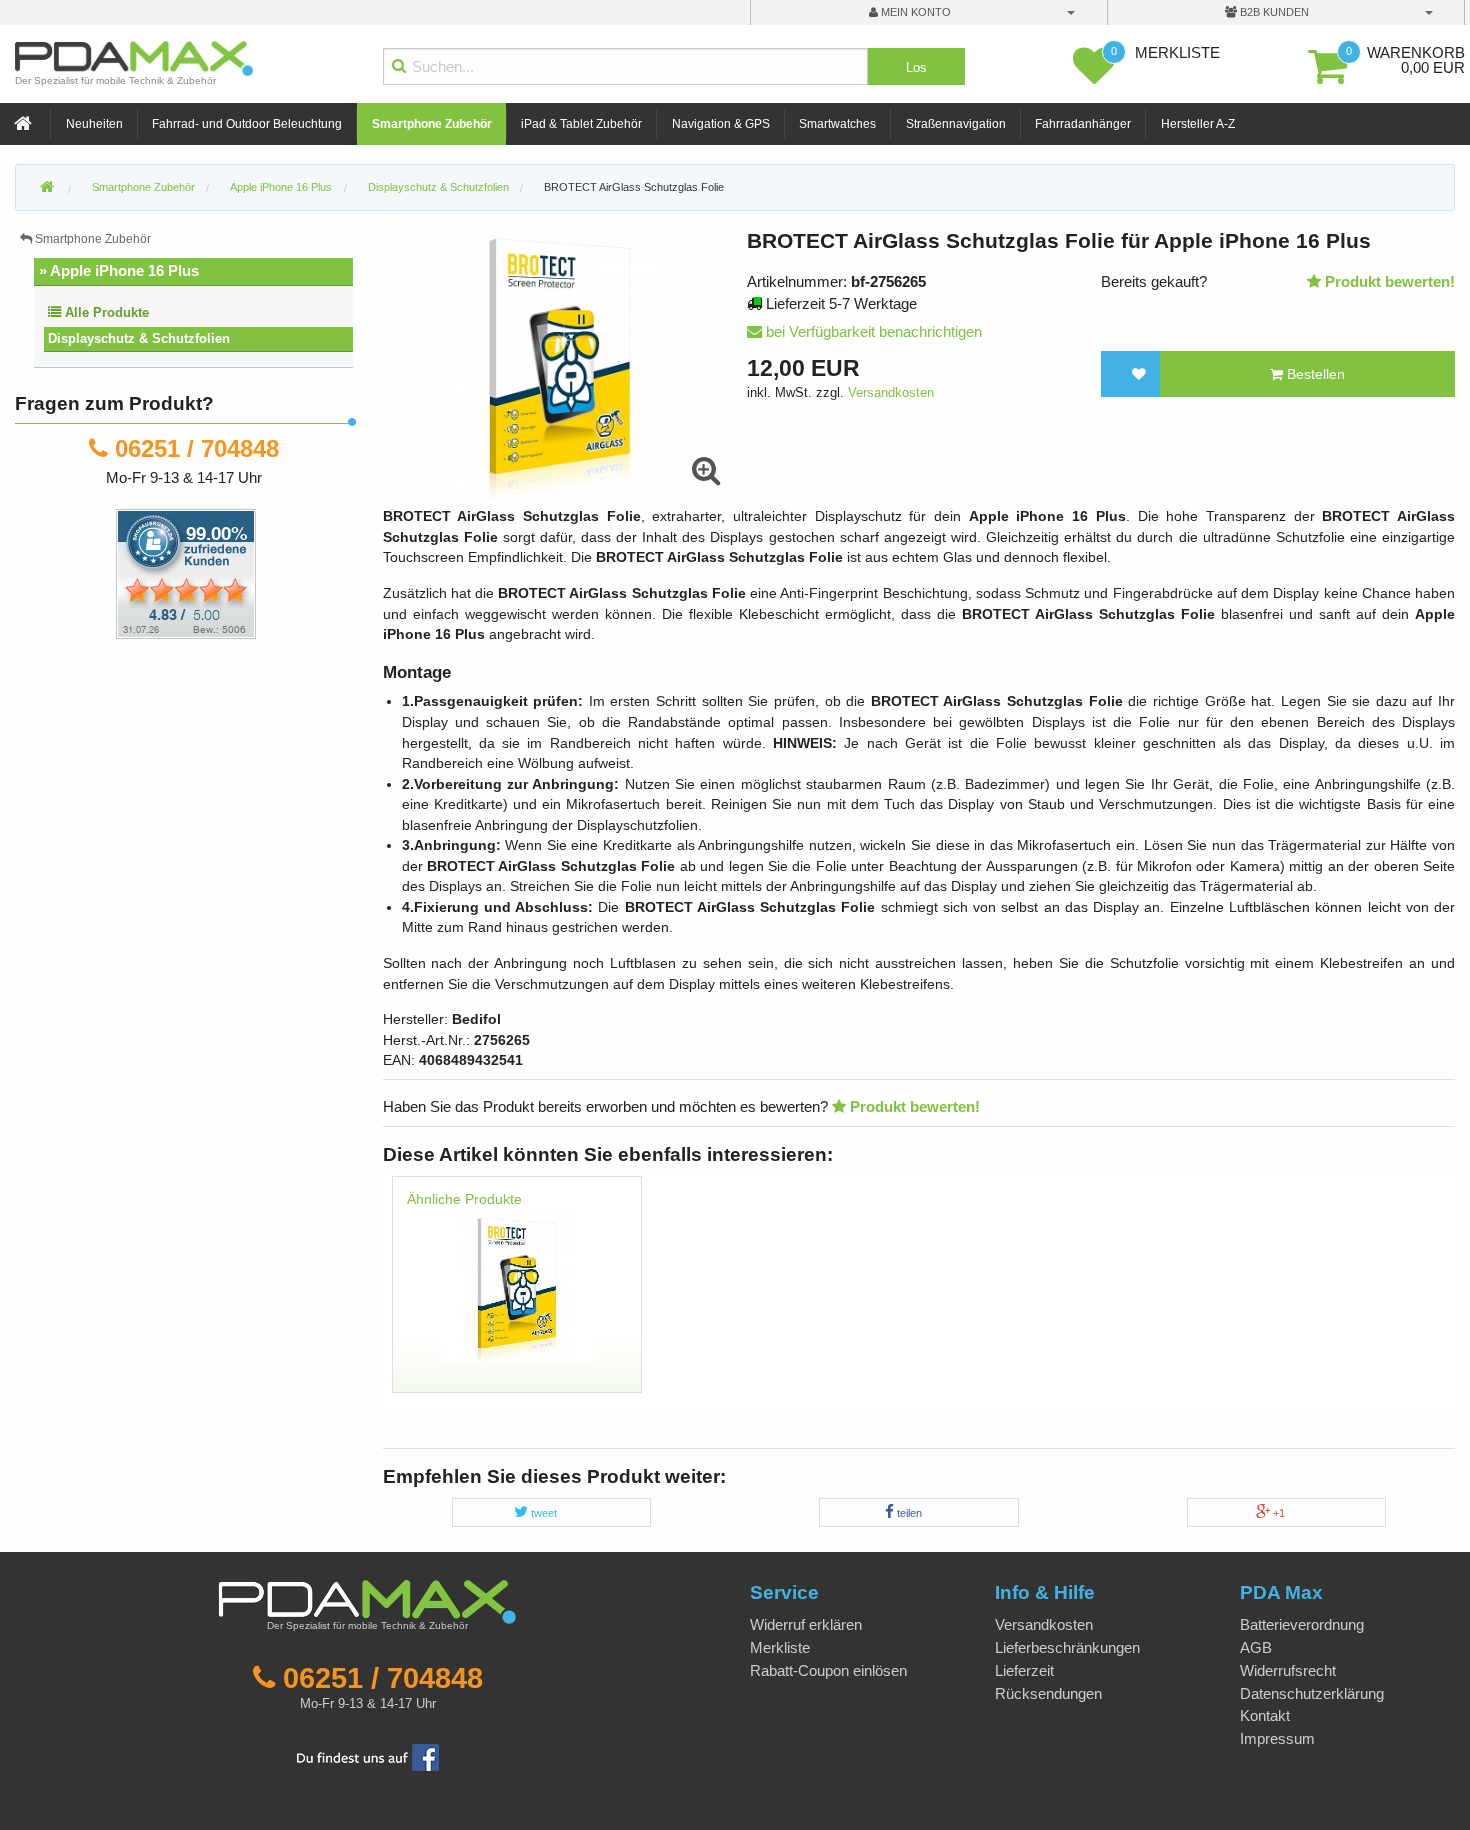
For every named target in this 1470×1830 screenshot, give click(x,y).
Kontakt (1265, 1715)
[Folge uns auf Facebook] (368, 1755)
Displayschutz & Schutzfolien (139, 338)
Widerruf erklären (806, 1624)
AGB (1256, 1647)
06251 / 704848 (197, 448)
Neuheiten (94, 124)
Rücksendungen (1048, 1693)
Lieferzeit (1024, 1670)
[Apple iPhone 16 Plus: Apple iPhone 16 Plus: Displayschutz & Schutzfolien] (517, 1285)
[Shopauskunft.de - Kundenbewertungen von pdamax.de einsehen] (186, 572)
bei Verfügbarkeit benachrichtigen (872, 331)
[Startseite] (25, 124)
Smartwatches (837, 124)
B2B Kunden (1273, 12)
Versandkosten (891, 392)
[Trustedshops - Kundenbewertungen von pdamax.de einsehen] (113, 572)
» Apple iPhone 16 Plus (119, 270)
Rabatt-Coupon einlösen (828, 1670)
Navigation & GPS (721, 124)
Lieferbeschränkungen (1067, 1647)
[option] (517, 1294)
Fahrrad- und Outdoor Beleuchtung (247, 124)
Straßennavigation (956, 124)
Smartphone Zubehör (432, 124)
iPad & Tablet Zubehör (581, 124)
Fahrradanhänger (1083, 124)
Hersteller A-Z (1198, 124)
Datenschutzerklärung (1312, 1693)
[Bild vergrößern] (706, 471)
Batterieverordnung (1302, 1624)
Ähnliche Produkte (464, 1199)
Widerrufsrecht (1288, 1670)
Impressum (1277, 1738)
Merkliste (780, 1647)
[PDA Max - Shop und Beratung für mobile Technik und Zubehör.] (47, 188)
